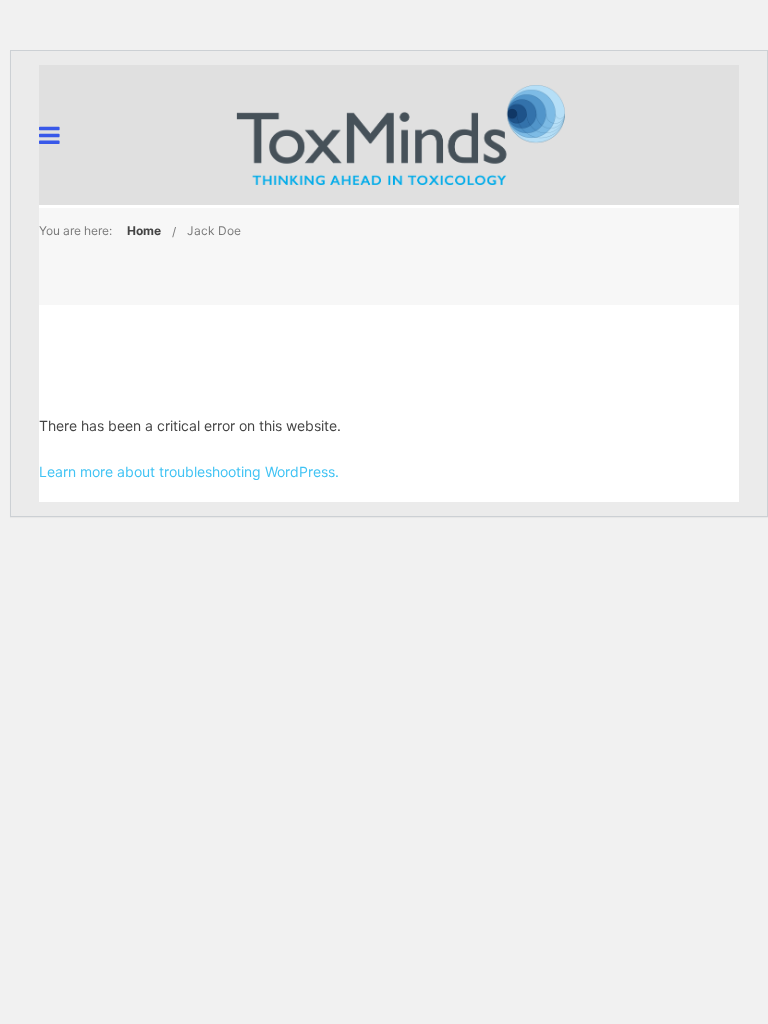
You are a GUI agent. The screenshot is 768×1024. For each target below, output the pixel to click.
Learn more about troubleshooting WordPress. (189, 471)
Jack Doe (214, 230)
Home (144, 230)
